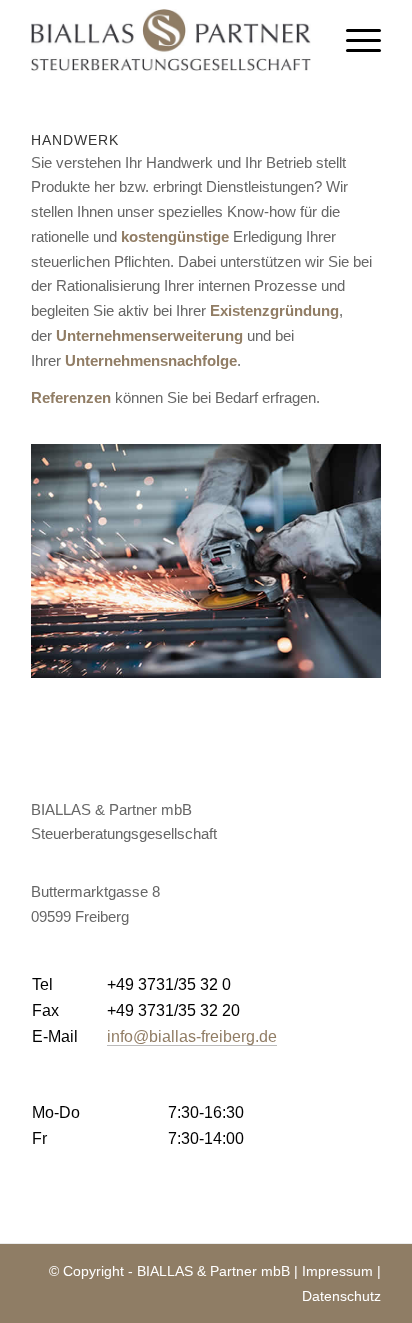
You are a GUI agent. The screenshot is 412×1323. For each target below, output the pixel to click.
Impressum (337, 1271)
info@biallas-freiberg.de (192, 1036)
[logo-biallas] (171, 40)
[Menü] (353, 40)
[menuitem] (353, 40)
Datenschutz (341, 1296)
